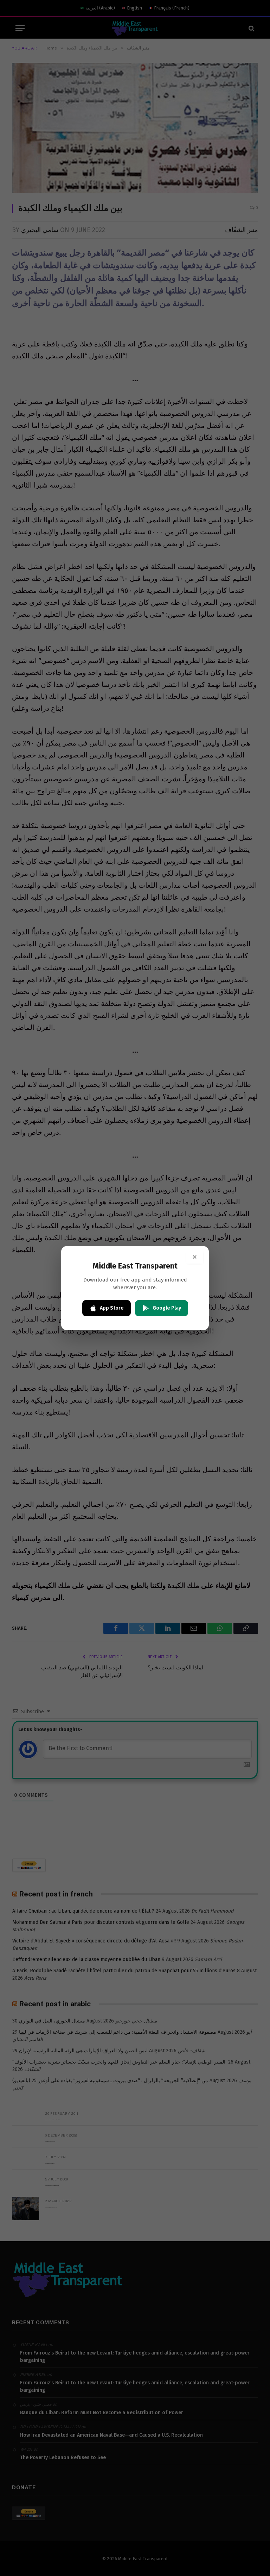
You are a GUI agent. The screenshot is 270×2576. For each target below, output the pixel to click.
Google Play (167, 1308)
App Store (112, 1308)
